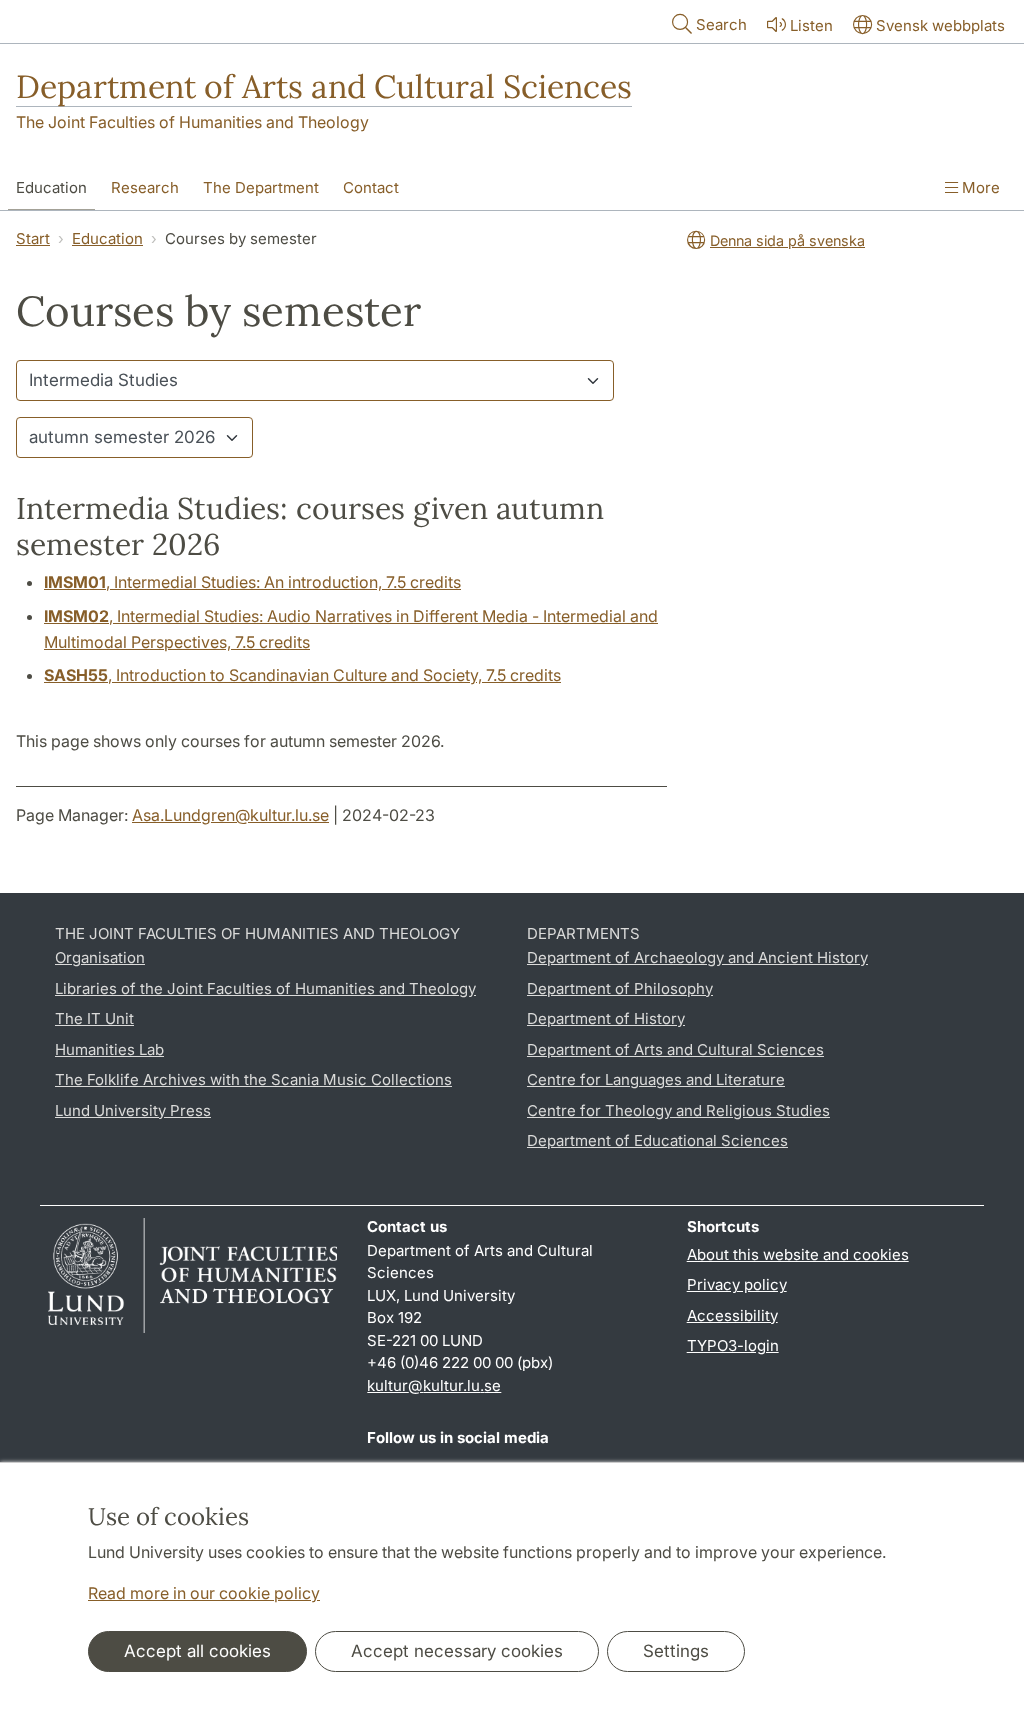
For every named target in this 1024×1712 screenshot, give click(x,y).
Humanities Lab (109, 1049)
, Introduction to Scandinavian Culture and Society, (302, 675)
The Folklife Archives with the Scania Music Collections (253, 1079)
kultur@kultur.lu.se (434, 1385)
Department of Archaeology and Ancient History (697, 957)
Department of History (606, 1018)
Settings (676, 1651)
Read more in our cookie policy (204, 1593)
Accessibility (732, 1315)
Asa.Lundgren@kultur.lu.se (230, 815)
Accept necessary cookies (457, 1651)
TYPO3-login (733, 1345)
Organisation (100, 957)
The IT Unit (94, 1018)
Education (51, 187)
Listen (811, 25)
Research (145, 187)
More (979, 187)
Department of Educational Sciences (657, 1140)
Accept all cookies (197, 1651)
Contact (371, 187)
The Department (261, 187)
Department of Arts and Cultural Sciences (324, 86)
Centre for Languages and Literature (656, 1079)
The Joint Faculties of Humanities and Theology (192, 122)
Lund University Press (133, 1110)
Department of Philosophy (620, 988)
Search (721, 24)
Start (33, 238)
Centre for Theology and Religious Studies (678, 1110)
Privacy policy (737, 1284)
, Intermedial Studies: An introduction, (252, 582)
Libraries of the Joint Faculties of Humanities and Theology (265, 988)
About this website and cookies (798, 1254)
